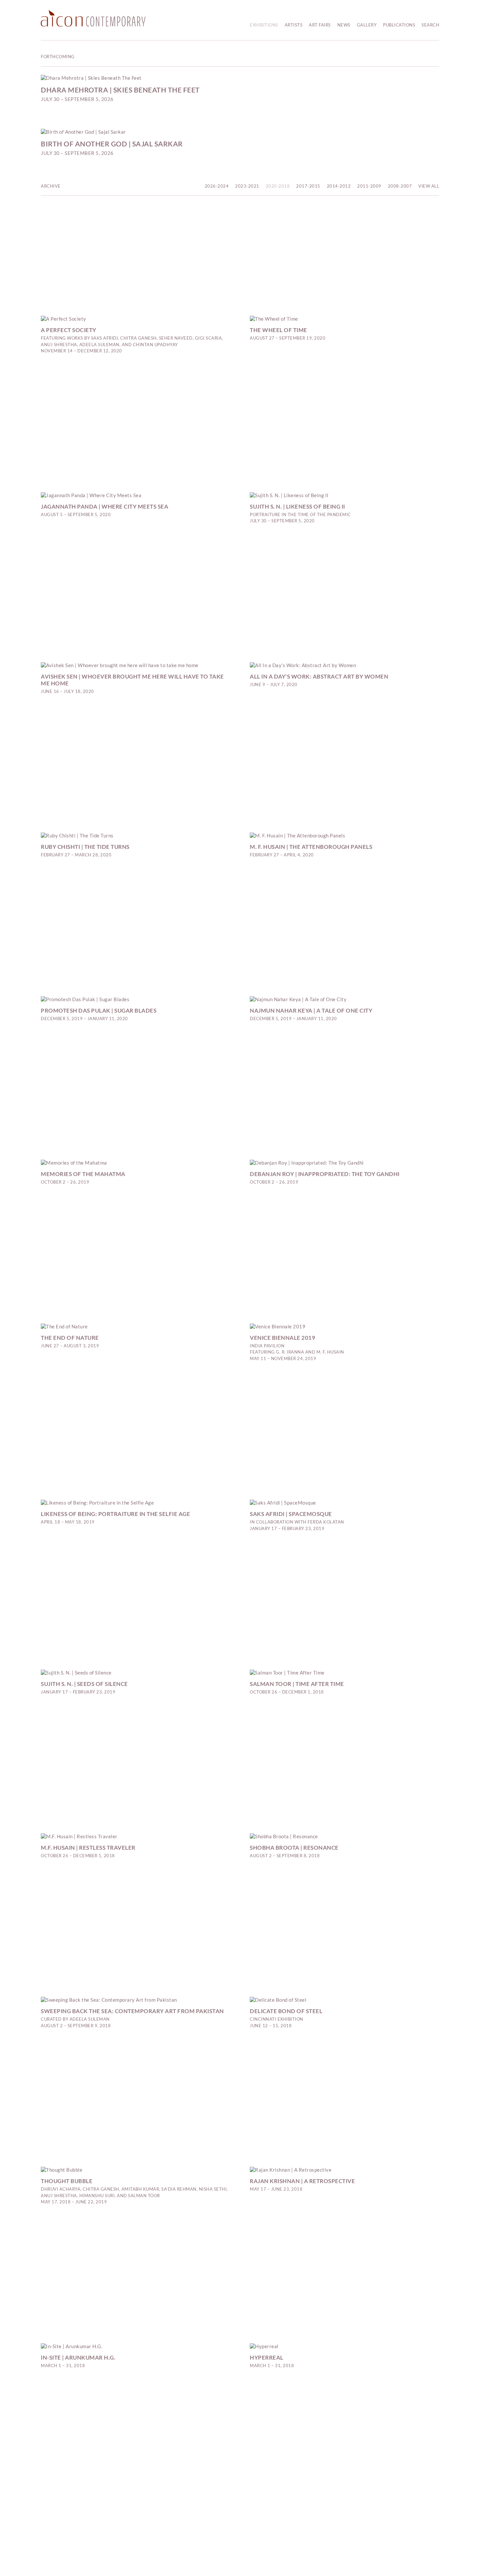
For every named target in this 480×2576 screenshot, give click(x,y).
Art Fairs (320, 25)
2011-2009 (369, 186)
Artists (294, 25)
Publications (399, 25)
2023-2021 (247, 186)
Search (430, 25)
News (344, 25)
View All (429, 186)
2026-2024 (217, 186)
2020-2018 (278, 186)
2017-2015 (308, 186)
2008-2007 (400, 186)
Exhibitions (264, 25)
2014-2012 (339, 186)
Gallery (367, 25)
